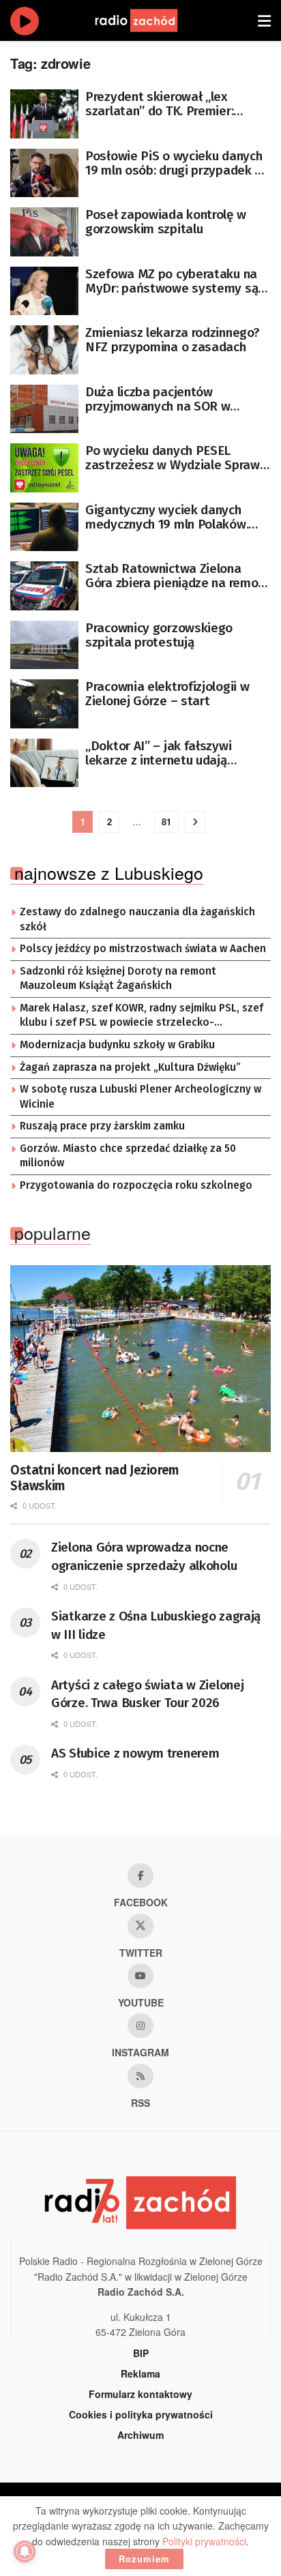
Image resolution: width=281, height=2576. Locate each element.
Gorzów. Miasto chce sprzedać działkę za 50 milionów (128, 1156)
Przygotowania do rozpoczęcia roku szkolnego (136, 1185)
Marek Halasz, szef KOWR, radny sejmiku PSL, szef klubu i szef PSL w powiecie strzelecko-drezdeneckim (142, 1016)
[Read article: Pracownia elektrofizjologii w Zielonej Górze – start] (44, 704)
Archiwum (140, 2435)
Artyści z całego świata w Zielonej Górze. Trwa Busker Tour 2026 (147, 1694)
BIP (141, 2353)
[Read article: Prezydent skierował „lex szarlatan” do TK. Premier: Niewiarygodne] (44, 114)
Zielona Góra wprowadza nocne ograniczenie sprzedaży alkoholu (144, 1556)
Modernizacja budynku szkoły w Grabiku (117, 1045)
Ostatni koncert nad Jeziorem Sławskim (94, 1478)
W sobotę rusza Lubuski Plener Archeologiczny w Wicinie (140, 1097)
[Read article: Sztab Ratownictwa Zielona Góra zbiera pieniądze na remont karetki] (44, 586)
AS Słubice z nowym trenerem (135, 1753)
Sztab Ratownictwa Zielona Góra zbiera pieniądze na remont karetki (178, 576)
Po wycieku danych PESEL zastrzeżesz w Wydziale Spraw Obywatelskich (173, 458)
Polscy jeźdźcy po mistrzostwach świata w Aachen (143, 949)
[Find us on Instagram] (140, 2026)
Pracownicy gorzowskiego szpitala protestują (159, 635)
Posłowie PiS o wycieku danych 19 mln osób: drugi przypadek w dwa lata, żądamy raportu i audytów (175, 163)
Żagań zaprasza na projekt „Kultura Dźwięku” (130, 1067)
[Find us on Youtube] (140, 1976)
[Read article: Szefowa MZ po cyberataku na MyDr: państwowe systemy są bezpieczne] (44, 291)
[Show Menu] (264, 20)
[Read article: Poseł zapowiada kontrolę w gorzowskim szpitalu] (44, 232)
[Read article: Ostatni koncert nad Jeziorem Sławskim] (140, 1358)
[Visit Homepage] (149, 20)
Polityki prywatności (204, 2541)
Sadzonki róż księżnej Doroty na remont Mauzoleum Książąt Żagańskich (118, 979)
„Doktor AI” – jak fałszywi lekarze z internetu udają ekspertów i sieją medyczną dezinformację (164, 753)
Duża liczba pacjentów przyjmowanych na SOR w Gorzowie (158, 399)
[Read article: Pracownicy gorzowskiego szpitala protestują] (44, 645)
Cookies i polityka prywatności (141, 2414)
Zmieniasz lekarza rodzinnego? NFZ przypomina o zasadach (172, 340)
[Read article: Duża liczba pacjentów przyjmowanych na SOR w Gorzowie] (44, 409)
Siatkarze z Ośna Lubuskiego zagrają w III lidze (156, 1625)
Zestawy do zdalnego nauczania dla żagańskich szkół (137, 919)
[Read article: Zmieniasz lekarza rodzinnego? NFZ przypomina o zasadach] (44, 350)
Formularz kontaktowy (140, 2394)
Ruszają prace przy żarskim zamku (102, 1126)
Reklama (140, 2373)
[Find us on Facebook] (140, 1876)
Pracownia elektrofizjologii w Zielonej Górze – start (167, 694)
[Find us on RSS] (140, 2076)
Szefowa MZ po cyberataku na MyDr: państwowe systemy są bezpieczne (172, 281)
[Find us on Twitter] (140, 1926)
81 (166, 821)
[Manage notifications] (25, 2551)
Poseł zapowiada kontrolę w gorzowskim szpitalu (165, 222)
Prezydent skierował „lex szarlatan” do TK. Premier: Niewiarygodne (159, 104)
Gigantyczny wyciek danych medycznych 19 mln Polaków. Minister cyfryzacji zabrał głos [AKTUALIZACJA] (171, 517)
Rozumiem (144, 2559)
